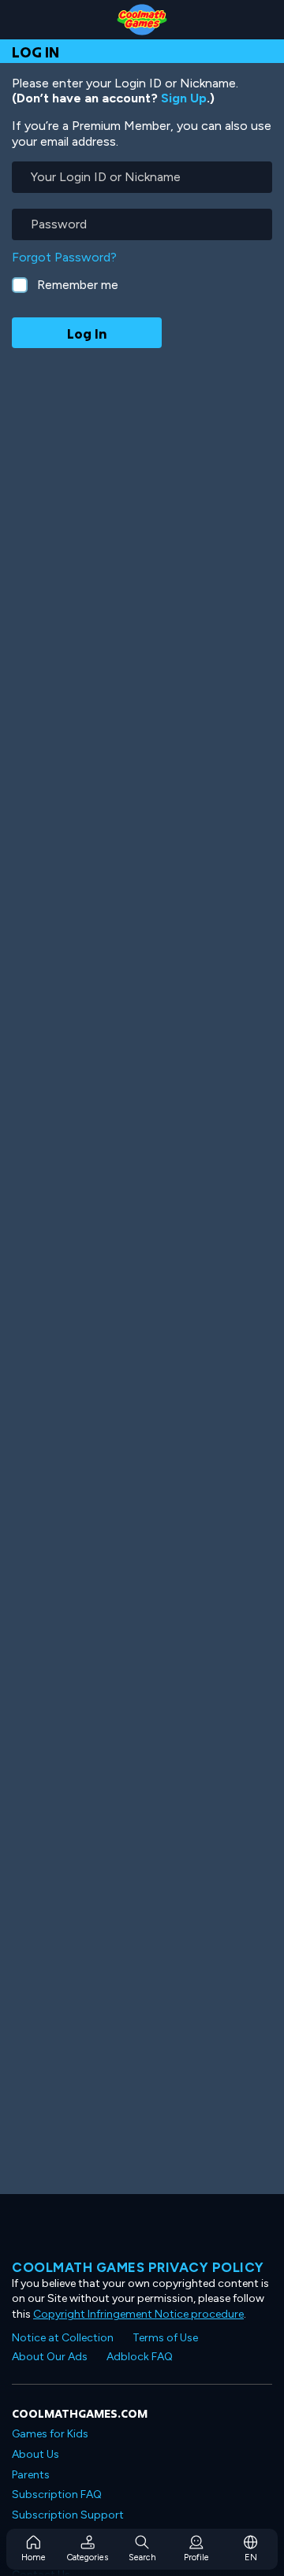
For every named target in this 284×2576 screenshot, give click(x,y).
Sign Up (184, 98)
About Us (35, 2454)
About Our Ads (50, 2357)
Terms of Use (165, 2338)
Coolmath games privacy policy (138, 2267)
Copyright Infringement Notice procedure (138, 2314)
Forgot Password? (64, 257)
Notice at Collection (63, 2338)
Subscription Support (68, 2515)
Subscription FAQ (57, 2494)
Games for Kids (50, 2434)
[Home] (142, 20)
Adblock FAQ (140, 2357)
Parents (31, 2475)
